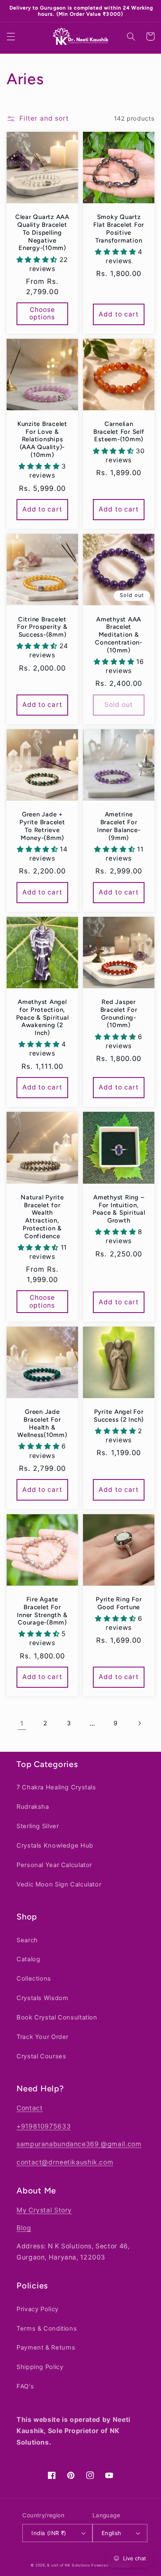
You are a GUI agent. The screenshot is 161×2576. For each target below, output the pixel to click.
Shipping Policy (40, 2367)
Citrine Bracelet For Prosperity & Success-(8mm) (42, 621)
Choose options (42, 307)
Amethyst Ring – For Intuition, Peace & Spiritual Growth (119, 1203)
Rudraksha (33, 1807)
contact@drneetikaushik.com (65, 2162)
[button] (11, 30)
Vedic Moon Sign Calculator (59, 1884)
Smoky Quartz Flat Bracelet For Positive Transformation (119, 222)
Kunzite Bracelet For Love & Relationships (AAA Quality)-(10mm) (42, 433)
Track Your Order (43, 2037)
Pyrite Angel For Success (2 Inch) (119, 1409)
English (111, 2533)
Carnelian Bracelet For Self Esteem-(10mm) (119, 426)
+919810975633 (44, 2126)
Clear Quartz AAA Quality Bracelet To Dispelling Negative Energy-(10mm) (42, 226)
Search (27, 1940)
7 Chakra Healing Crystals (56, 1787)
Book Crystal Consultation (57, 2017)
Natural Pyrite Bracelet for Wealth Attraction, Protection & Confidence (42, 1211)
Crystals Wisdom (42, 1998)
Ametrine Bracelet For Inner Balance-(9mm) (119, 820)
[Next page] (139, 1717)
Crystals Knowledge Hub (55, 1845)
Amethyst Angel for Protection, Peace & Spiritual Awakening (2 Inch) (43, 1011)
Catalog (28, 1959)
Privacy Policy (38, 2309)
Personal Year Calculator (54, 1865)
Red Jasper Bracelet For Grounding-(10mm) (119, 1007)
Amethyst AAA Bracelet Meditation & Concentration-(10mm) (119, 629)
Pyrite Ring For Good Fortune (119, 1597)
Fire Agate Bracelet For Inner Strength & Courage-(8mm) (42, 1605)
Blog (24, 2228)
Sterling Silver (38, 1826)
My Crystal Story (44, 2210)
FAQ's (25, 2386)
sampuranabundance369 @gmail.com (79, 2144)
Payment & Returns (46, 2348)
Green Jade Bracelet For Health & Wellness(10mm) (42, 1417)
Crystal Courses (41, 2056)
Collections (34, 1979)
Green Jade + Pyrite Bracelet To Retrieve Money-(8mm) (42, 820)
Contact (30, 2108)
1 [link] (22, 1717)
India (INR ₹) (49, 2533)
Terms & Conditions (47, 2328)
